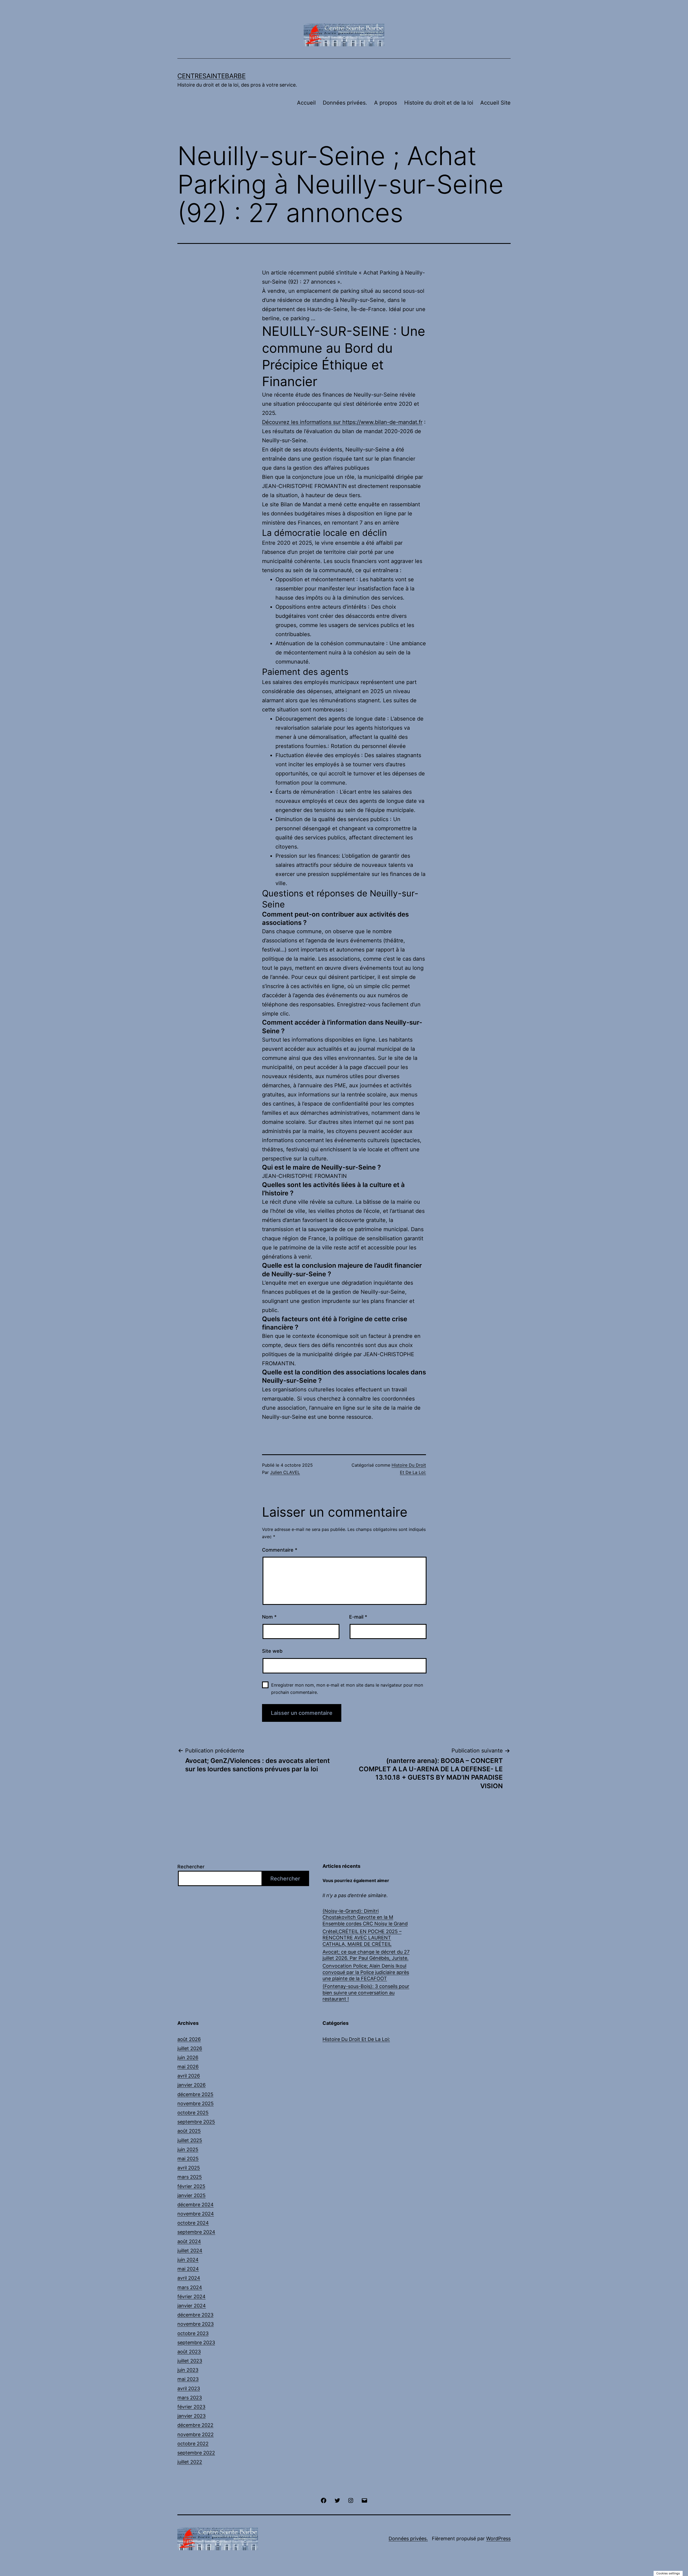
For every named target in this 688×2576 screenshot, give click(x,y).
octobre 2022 (193, 2444)
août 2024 (189, 2241)
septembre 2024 (196, 2232)
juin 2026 (188, 2057)
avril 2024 (189, 2278)
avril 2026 (189, 2076)
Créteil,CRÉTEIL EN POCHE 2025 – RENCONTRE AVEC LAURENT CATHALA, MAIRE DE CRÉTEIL (362, 1938)
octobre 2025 (193, 2113)
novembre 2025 (196, 2103)
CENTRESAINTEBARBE (212, 76)
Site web (272, 1651)
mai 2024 (188, 2269)
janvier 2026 (191, 2085)
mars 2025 (190, 2177)
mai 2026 (188, 2067)
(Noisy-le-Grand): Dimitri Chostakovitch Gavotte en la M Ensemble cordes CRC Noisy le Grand (365, 1917)
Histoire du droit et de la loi (439, 103)
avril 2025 (189, 2168)
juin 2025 (188, 2149)
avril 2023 (189, 2388)
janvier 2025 (191, 2195)
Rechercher (191, 1867)
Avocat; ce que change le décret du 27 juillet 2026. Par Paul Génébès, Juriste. (366, 1955)
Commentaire (280, 1550)
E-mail (358, 1617)
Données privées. (345, 103)
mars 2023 (190, 2398)
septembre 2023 (196, 2342)
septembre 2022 (196, 2453)
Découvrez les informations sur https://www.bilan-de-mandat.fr (342, 422)
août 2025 (189, 2131)
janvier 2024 (192, 2306)
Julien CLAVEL (285, 1472)
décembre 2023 (195, 2315)
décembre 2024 (196, 2205)
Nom (269, 1617)
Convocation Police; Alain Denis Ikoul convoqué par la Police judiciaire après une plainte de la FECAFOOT (366, 1972)
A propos (386, 103)
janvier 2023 (191, 2416)
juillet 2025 (190, 2140)
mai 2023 (188, 2379)
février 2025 (191, 2186)
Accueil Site (495, 103)
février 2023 (191, 2407)
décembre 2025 (195, 2094)
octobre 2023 (193, 2333)
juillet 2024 (190, 2251)
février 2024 (191, 2297)
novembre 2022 (196, 2434)
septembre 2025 (196, 2122)
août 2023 (189, 2352)
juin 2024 (188, 2260)
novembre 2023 (196, 2324)
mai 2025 (188, 2159)
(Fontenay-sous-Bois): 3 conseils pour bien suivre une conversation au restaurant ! (366, 1993)
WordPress (498, 2538)
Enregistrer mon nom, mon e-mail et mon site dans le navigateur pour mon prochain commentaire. (347, 1689)
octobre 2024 (193, 2223)
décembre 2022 (195, 2425)
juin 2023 (188, 2370)
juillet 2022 (190, 2462)
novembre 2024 (196, 2214)
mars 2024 (190, 2287)
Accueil (306, 103)
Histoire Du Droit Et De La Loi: (356, 2039)
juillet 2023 (190, 2361)
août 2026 (189, 2039)
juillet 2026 (190, 2048)
